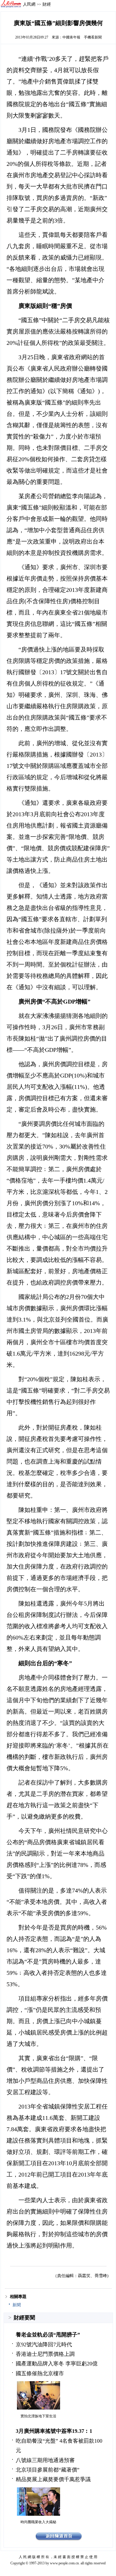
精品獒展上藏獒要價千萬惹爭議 (53, 2479)
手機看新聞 (93, 37)
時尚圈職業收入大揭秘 (38, 2522)
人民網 (29, 4)
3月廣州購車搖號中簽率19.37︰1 (54, 2431)
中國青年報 (71, 37)
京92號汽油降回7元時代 (44, 2345)
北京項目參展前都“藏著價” (48, 2470)
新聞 (17, 2305)
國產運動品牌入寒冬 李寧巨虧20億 (57, 2364)
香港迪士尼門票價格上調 (45, 2354)
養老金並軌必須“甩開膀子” (48, 2335)
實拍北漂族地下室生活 (38, 2416)
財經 (47, 4)
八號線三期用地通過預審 (45, 2460)
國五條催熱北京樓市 (40, 2373)
